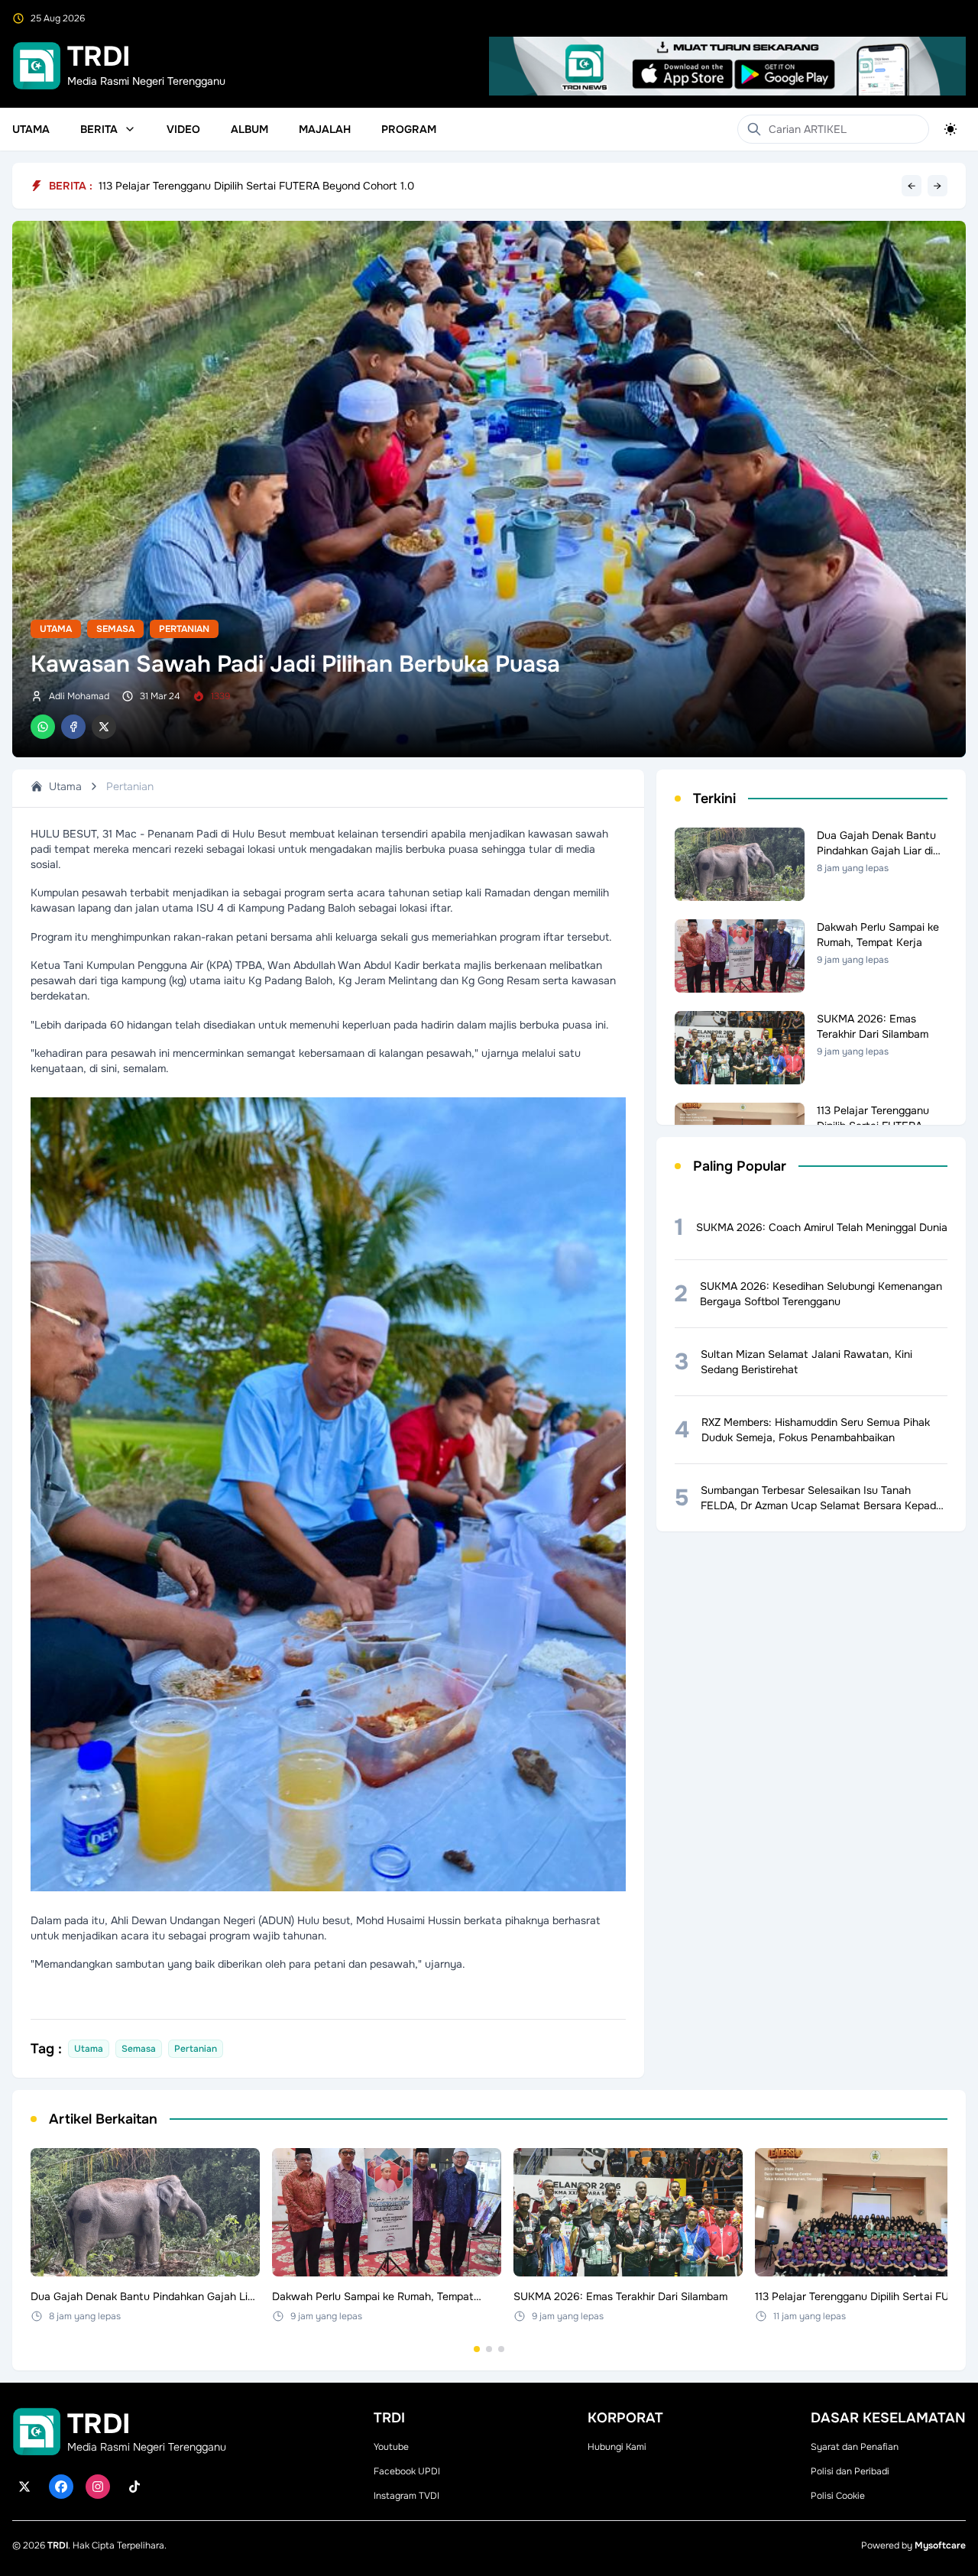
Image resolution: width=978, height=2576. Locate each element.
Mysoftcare (940, 2545)
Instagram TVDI (406, 2496)
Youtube (391, 2447)
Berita (99, 129)
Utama (31, 129)
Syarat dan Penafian (855, 2447)
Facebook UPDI (407, 2471)
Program (409, 129)
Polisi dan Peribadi (850, 2471)
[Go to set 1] (477, 2349)
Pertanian (184, 629)
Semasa (115, 629)
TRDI (58, 2545)
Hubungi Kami (617, 2447)
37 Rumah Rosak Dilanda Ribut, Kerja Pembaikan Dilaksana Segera (262, 186)
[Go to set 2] (489, 2349)
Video (183, 129)
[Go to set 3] (501, 2349)
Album (249, 129)
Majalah (325, 129)
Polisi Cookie (838, 2496)
